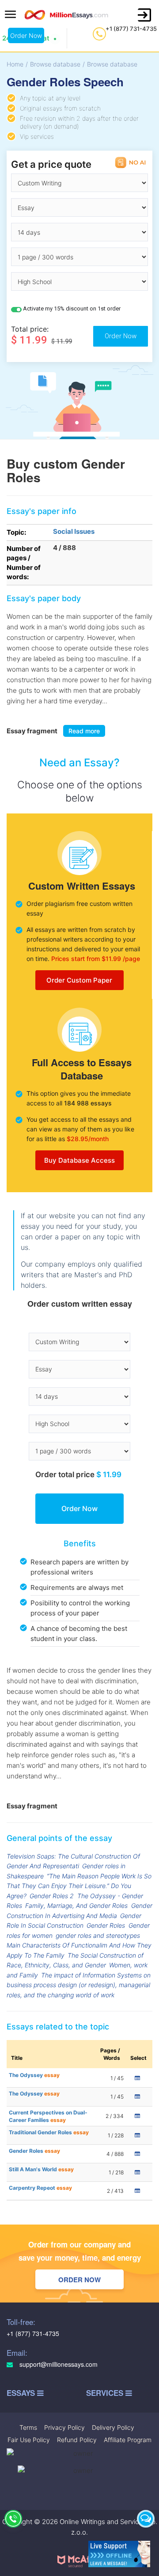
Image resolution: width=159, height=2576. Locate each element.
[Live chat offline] (119, 2554)
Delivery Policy (113, 2427)
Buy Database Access (79, 1160)
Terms (28, 2427)
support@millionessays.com (58, 2364)
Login (144, 15)
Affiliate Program (128, 2440)
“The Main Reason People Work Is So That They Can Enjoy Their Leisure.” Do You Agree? (79, 1886)
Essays (22, 2393)
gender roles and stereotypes (98, 1935)
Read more (84, 731)
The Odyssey (34, 2075)
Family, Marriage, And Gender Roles (76, 1905)
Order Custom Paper (79, 980)
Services (106, 2393)
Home (15, 64)
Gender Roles (106, 1925)
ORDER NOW (79, 2280)
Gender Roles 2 (52, 1896)
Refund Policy (77, 2440)
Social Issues (74, 531)
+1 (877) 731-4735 (131, 29)
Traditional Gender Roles (49, 2132)
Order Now (26, 35)
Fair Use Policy (29, 2440)
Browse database (55, 64)
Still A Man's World (41, 2169)
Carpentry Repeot (40, 2188)
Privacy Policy (64, 2427)
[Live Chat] (146, 2519)
